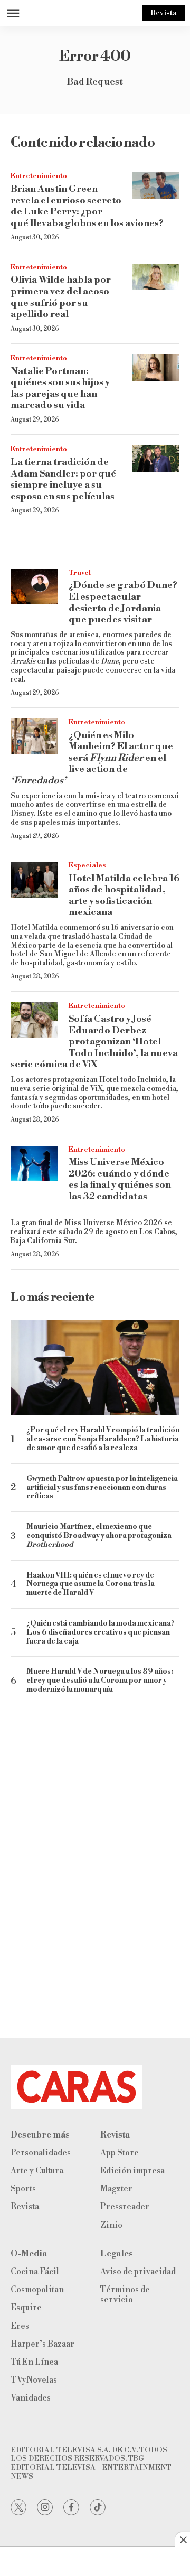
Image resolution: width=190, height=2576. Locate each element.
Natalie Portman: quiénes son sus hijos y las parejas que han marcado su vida (60, 388)
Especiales (87, 865)
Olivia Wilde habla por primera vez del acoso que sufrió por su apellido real (61, 297)
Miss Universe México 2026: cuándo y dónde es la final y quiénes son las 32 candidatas (120, 1179)
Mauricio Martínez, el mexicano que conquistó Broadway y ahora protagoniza (99, 1536)
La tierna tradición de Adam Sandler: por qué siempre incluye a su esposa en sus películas (63, 479)
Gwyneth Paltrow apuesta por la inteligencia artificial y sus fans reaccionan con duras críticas (102, 1488)
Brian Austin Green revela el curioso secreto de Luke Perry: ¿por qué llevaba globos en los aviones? (87, 206)
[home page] (95, 2087)
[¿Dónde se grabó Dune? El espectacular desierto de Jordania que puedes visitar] (34, 587)
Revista (163, 13)
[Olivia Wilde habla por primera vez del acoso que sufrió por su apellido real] (156, 277)
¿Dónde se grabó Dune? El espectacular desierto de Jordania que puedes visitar (123, 602)
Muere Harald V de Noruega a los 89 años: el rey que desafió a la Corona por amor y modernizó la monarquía (100, 1681)
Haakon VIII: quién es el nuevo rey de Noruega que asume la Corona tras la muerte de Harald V (91, 1584)
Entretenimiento (39, 176)
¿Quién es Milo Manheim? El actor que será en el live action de (92, 758)
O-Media (29, 2254)
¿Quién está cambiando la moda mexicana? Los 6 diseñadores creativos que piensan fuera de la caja (101, 1632)
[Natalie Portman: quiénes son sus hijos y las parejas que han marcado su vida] (156, 368)
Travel (80, 573)
